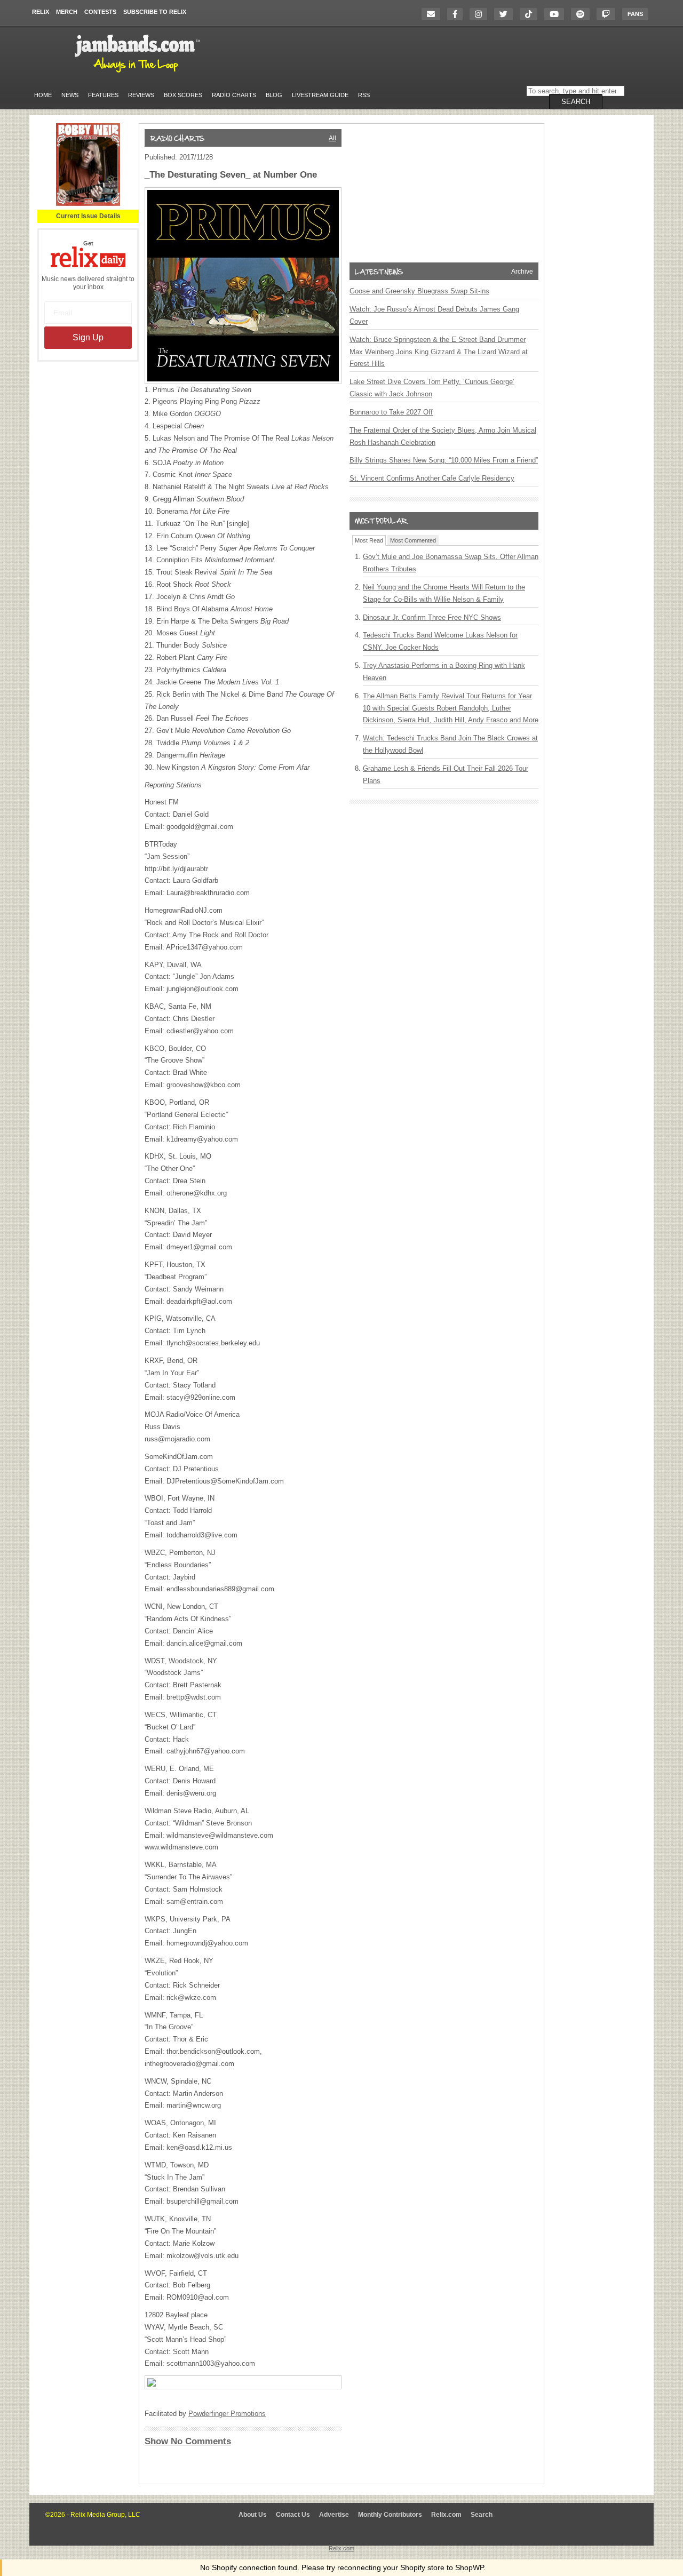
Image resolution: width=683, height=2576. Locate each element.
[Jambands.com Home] (139, 73)
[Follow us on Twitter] (506, 14)
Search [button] (576, 102)
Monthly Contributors (390, 2515)
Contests (100, 12)
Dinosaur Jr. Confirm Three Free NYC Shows (432, 617)
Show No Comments (188, 2441)
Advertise (334, 2515)
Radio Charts (234, 95)
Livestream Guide (320, 95)
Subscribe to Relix (155, 12)
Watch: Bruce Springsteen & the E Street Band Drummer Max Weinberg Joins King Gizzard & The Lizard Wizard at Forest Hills (439, 352)
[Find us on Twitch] (609, 14)
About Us (253, 2515)
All (332, 138)
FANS (635, 14)
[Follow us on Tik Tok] (531, 14)
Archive (522, 272)
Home (43, 95)
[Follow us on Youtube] (557, 14)
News (70, 95)
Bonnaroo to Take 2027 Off (391, 412)
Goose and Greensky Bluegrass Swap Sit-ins (419, 291)
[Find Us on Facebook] (458, 14)
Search (482, 2515)
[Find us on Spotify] (583, 14)
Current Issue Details (88, 216)
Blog (274, 95)
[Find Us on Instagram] (481, 14)
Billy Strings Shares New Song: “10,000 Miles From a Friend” (444, 460)
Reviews (141, 95)
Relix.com (446, 2515)
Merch (67, 12)
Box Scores (183, 95)
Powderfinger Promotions (227, 2414)
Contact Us (293, 2515)
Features (103, 95)
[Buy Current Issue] (88, 204)
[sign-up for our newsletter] (434, 14)
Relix (41, 12)
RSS (364, 95)
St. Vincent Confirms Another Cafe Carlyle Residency (432, 478)
